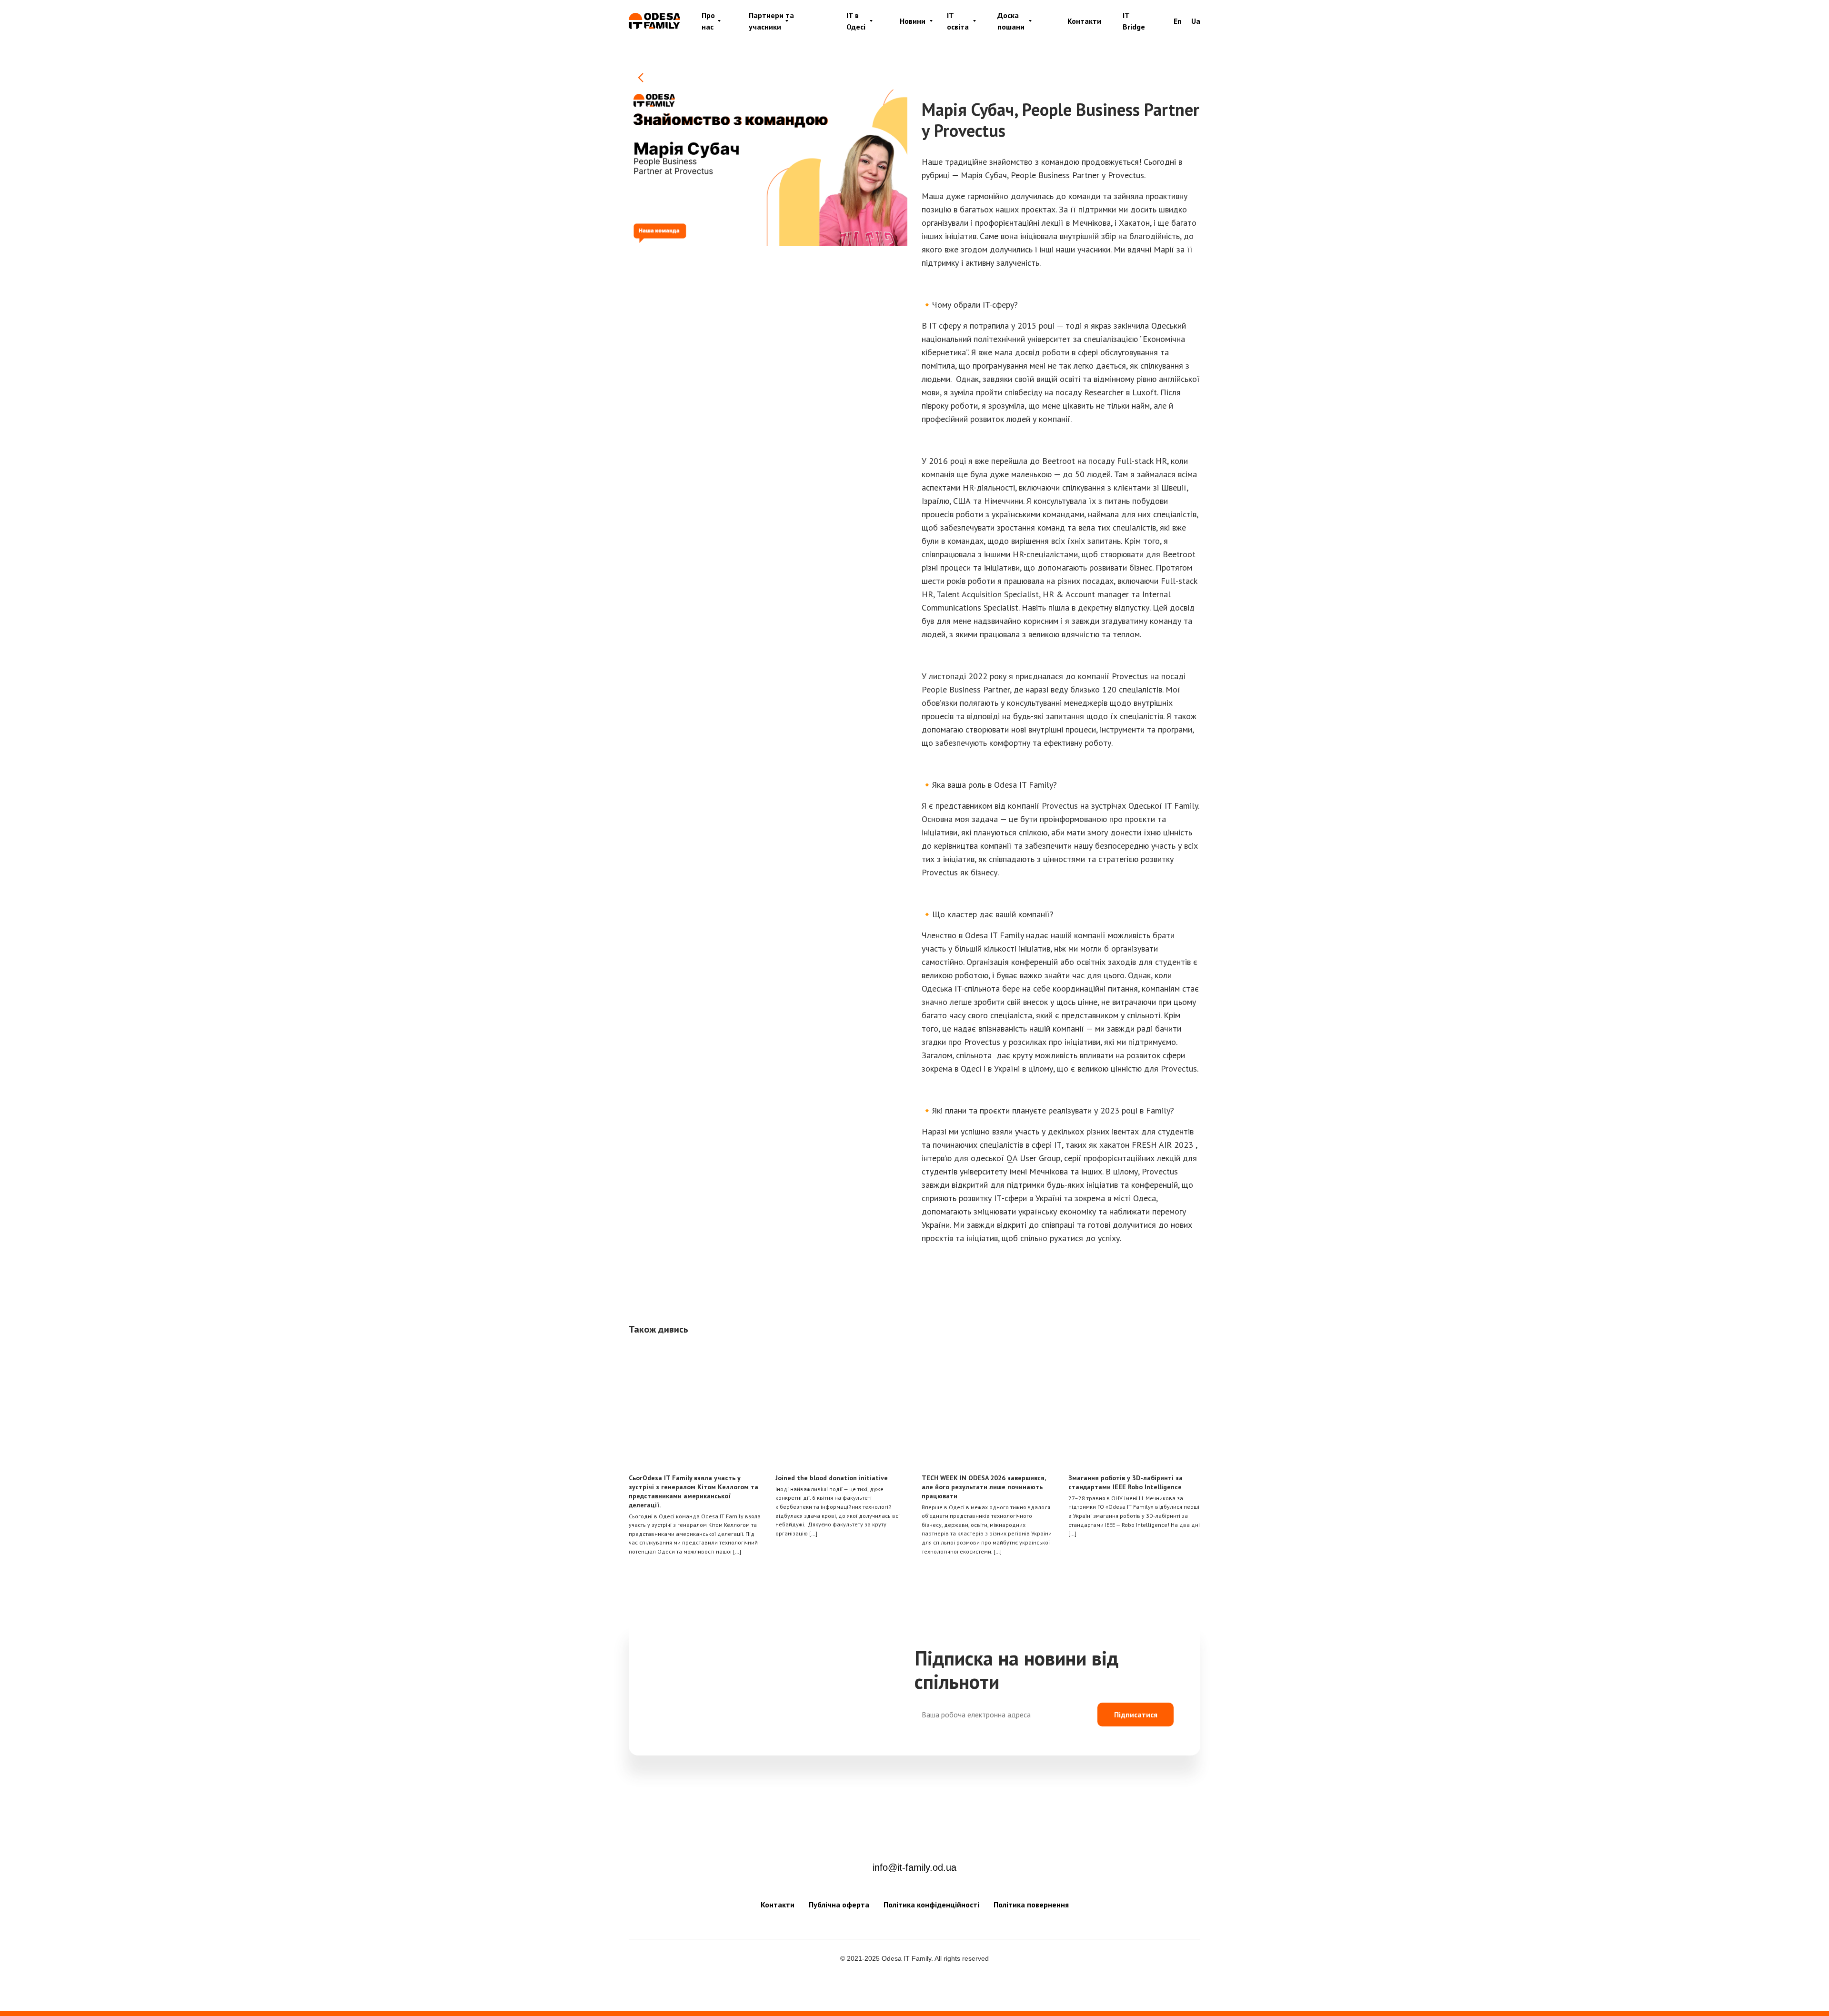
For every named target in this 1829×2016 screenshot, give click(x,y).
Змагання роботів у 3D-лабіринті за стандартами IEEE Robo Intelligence (1126, 1482)
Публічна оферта (839, 1905)
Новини (913, 21)
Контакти (1084, 21)
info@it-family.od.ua (914, 1867)
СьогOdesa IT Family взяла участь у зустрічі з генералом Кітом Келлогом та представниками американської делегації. (693, 1491)
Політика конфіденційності (931, 1905)
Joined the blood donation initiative (832, 1478)
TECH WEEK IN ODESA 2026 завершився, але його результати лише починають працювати (984, 1487)
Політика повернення (1031, 1905)
